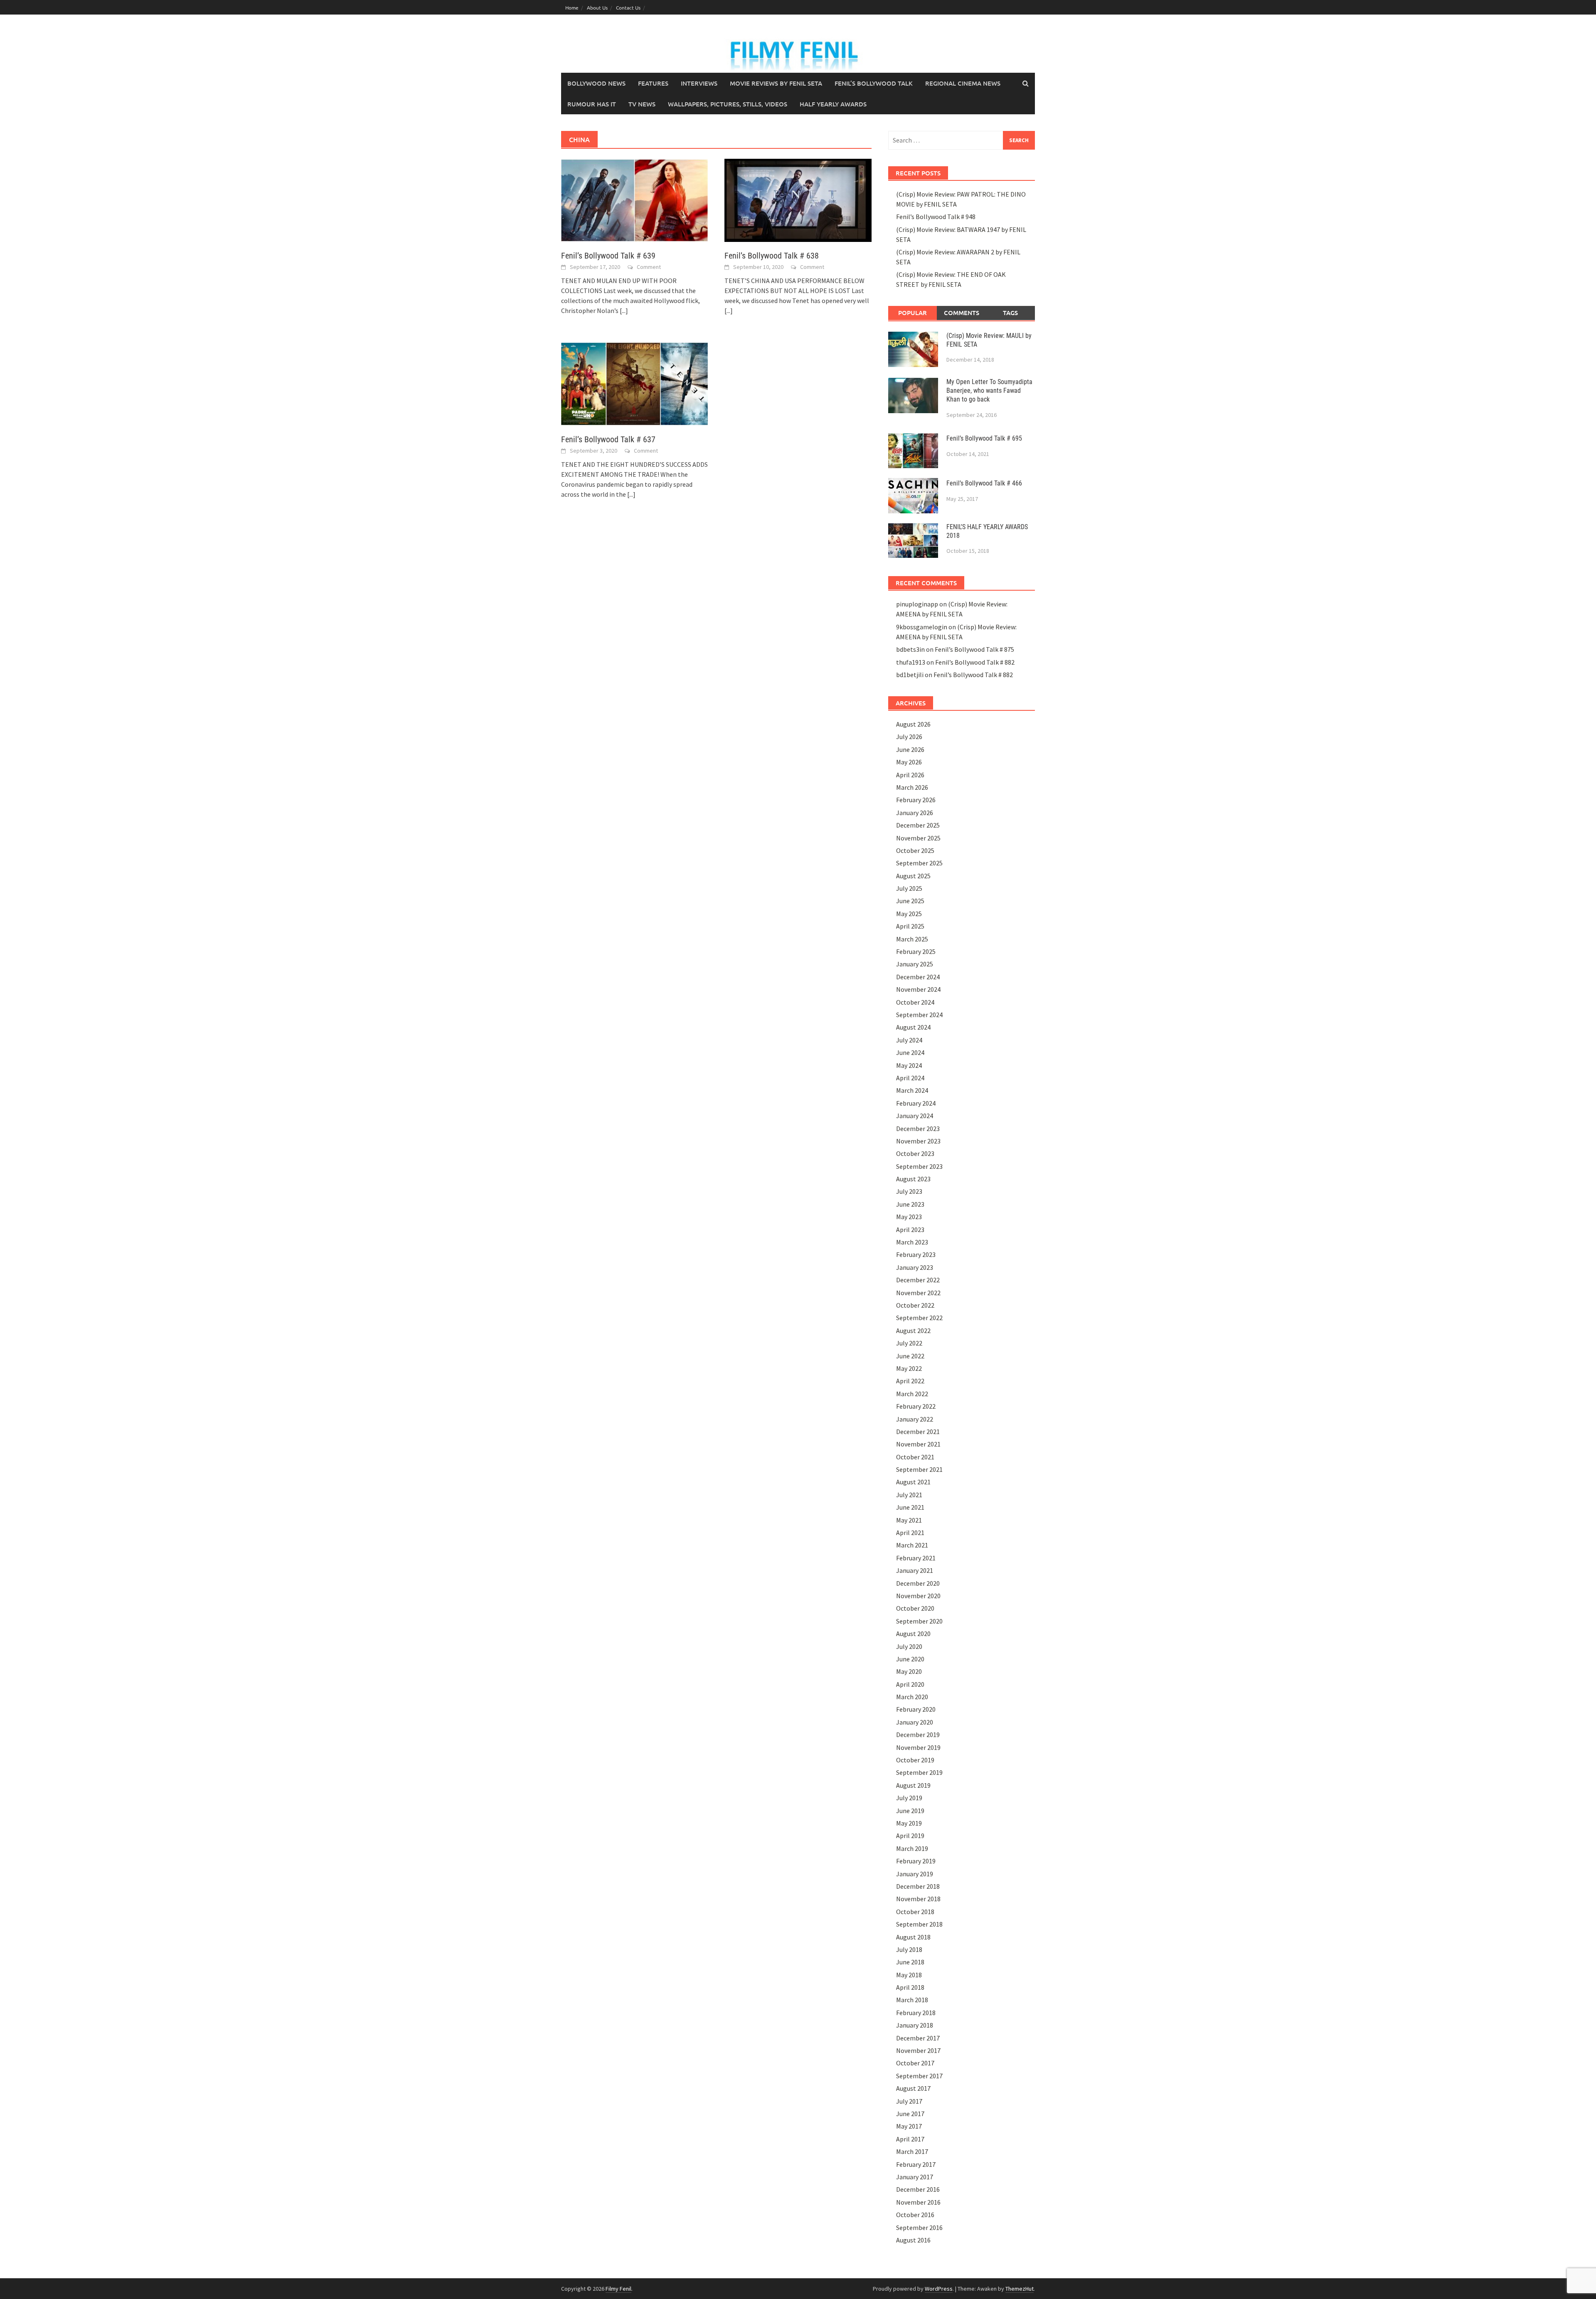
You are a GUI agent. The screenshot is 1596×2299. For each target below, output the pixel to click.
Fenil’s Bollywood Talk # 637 (608, 439)
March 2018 (912, 2000)
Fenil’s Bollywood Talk (874, 83)
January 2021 (915, 1570)
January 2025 (915, 964)
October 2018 (915, 1912)
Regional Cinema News (963, 83)
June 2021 (910, 1507)
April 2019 (910, 1836)
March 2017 (912, 2151)
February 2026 (916, 800)
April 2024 (910, 1078)
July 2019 (909, 1798)
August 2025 (913, 876)
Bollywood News (596, 83)
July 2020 (909, 1646)
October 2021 (915, 1457)
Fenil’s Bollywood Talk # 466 (984, 483)
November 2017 (918, 2050)
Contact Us (628, 7)
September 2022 (919, 1318)
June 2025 (910, 901)
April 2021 (910, 1533)
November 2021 (918, 1444)
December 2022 (918, 1280)
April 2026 (910, 775)
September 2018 (919, 1924)
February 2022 (916, 1406)
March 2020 (912, 1697)
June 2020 (910, 1659)
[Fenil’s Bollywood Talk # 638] (798, 200)
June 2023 (910, 1204)
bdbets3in (910, 649)
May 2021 (909, 1520)
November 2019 (918, 1747)
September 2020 (919, 1621)
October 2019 (915, 1760)
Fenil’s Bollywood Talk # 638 (772, 256)
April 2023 (910, 1230)
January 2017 (915, 2177)
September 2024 (919, 1015)
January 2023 (915, 1267)
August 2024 (913, 1027)
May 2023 (909, 1217)
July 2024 (909, 1040)
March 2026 (912, 787)
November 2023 (918, 1141)
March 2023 (912, 1242)
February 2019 (916, 1861)
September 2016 (919, 2228)
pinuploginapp (917, 604)
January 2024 (915, 1116)
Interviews (699, 83)
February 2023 (916, 1254)
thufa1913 (911, 662)
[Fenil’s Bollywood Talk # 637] (634, 383)
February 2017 (916, 2164)
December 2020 (918, 1583)
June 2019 (910, 1811)
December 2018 (918, 1886)
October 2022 (915, 1305)
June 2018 (910, 1962)
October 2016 (915, 2215)
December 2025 (918, 825)
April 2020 (910, 1684)
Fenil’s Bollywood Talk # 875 (974, 649)
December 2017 (918, 2038)
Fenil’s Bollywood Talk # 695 (984, 438)
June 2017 (910, 2114)
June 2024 (910, 1052)
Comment (649, 267)
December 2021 (918, 1432)
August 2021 (913, 1482)
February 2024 (916, 1103)
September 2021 (919, 1469)
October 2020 (915, 1608)
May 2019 (909, 1823)
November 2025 (918, 838)
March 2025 (912, 939)
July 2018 (909, 1949)
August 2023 (913, 1179)
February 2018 (916, 2013)
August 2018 (913, 1937)
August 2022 (913, 1331)
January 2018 (915, 2025)
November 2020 (918, 1596)
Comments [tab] (962, 313)
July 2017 (909, 2101)
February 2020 (916, 1709)
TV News (642, 104)
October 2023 (915, 1153)
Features (653, 83)
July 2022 (909, 1343)
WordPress (939, 2289)
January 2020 (915, 1722)
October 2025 (915, 850)
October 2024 (915, 1002)
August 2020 (913, 1634)
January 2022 (915, 1419)
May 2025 (909, 914)
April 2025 (910, 926)
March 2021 (912, 1545)
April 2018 (910, 1987)
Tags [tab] (1010, 313)
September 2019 (919, 1772)
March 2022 (912, 1394)
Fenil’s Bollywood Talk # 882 (975, 662)
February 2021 (916, 1558)
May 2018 (909, 1975)
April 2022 (910, 1381)
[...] (624, 310)
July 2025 (909, 888)
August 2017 (913, 2088)
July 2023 (909, 1191)
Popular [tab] (913, 313)
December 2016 (918, 2189)
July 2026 (909, 737)
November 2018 (918, 1899)
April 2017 (910, 2139)
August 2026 (913, 724)
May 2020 (909, 1671)
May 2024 (909, 1065)
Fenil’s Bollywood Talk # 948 (936, 217)
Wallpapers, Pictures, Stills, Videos (728, 104)
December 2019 (918, 1735)
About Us (597, 7)
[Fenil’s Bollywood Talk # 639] (634, 200)
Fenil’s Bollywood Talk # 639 (608, 256)
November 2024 (918, 989)
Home (572, 7)
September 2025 (919, 863)
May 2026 (909, 762)
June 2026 (910, 749)
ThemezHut (1020, 2289)
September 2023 (919, 1166)
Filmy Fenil (618, 2289)
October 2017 (915, 2063)
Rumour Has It (592, 104)
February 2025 (916, 951)
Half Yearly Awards (833, 104)
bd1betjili (910, 675)
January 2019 (915, 1874)
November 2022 (918, 1293)
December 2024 (918, 977)
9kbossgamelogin (922, 627)
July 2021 (909, 1495)
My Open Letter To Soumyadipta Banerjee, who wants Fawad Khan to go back (989, 391)
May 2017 (909, 2126)
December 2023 (918, 1129)
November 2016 (918, 2202)
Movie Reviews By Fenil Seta (776, 83)
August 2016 (913, 2240)
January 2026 (915, 813)
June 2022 (910, 1356)
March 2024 (912, 1090)
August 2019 (913, 1785)
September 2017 (919, 2076)
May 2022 (909, 1368)
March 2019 (912, 1848)
